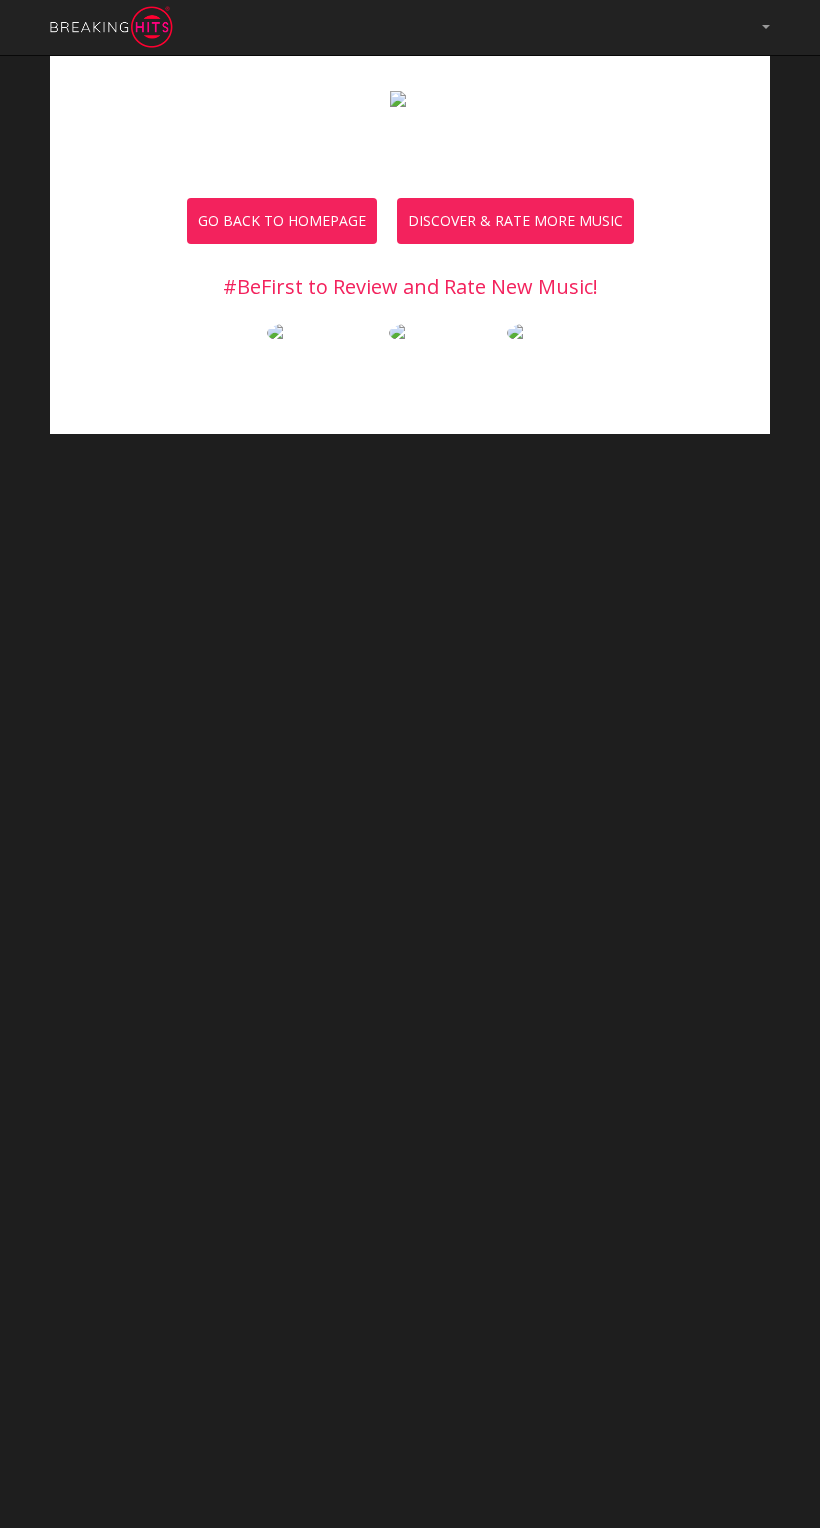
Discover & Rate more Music (515, 220)
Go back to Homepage (282, 220)
